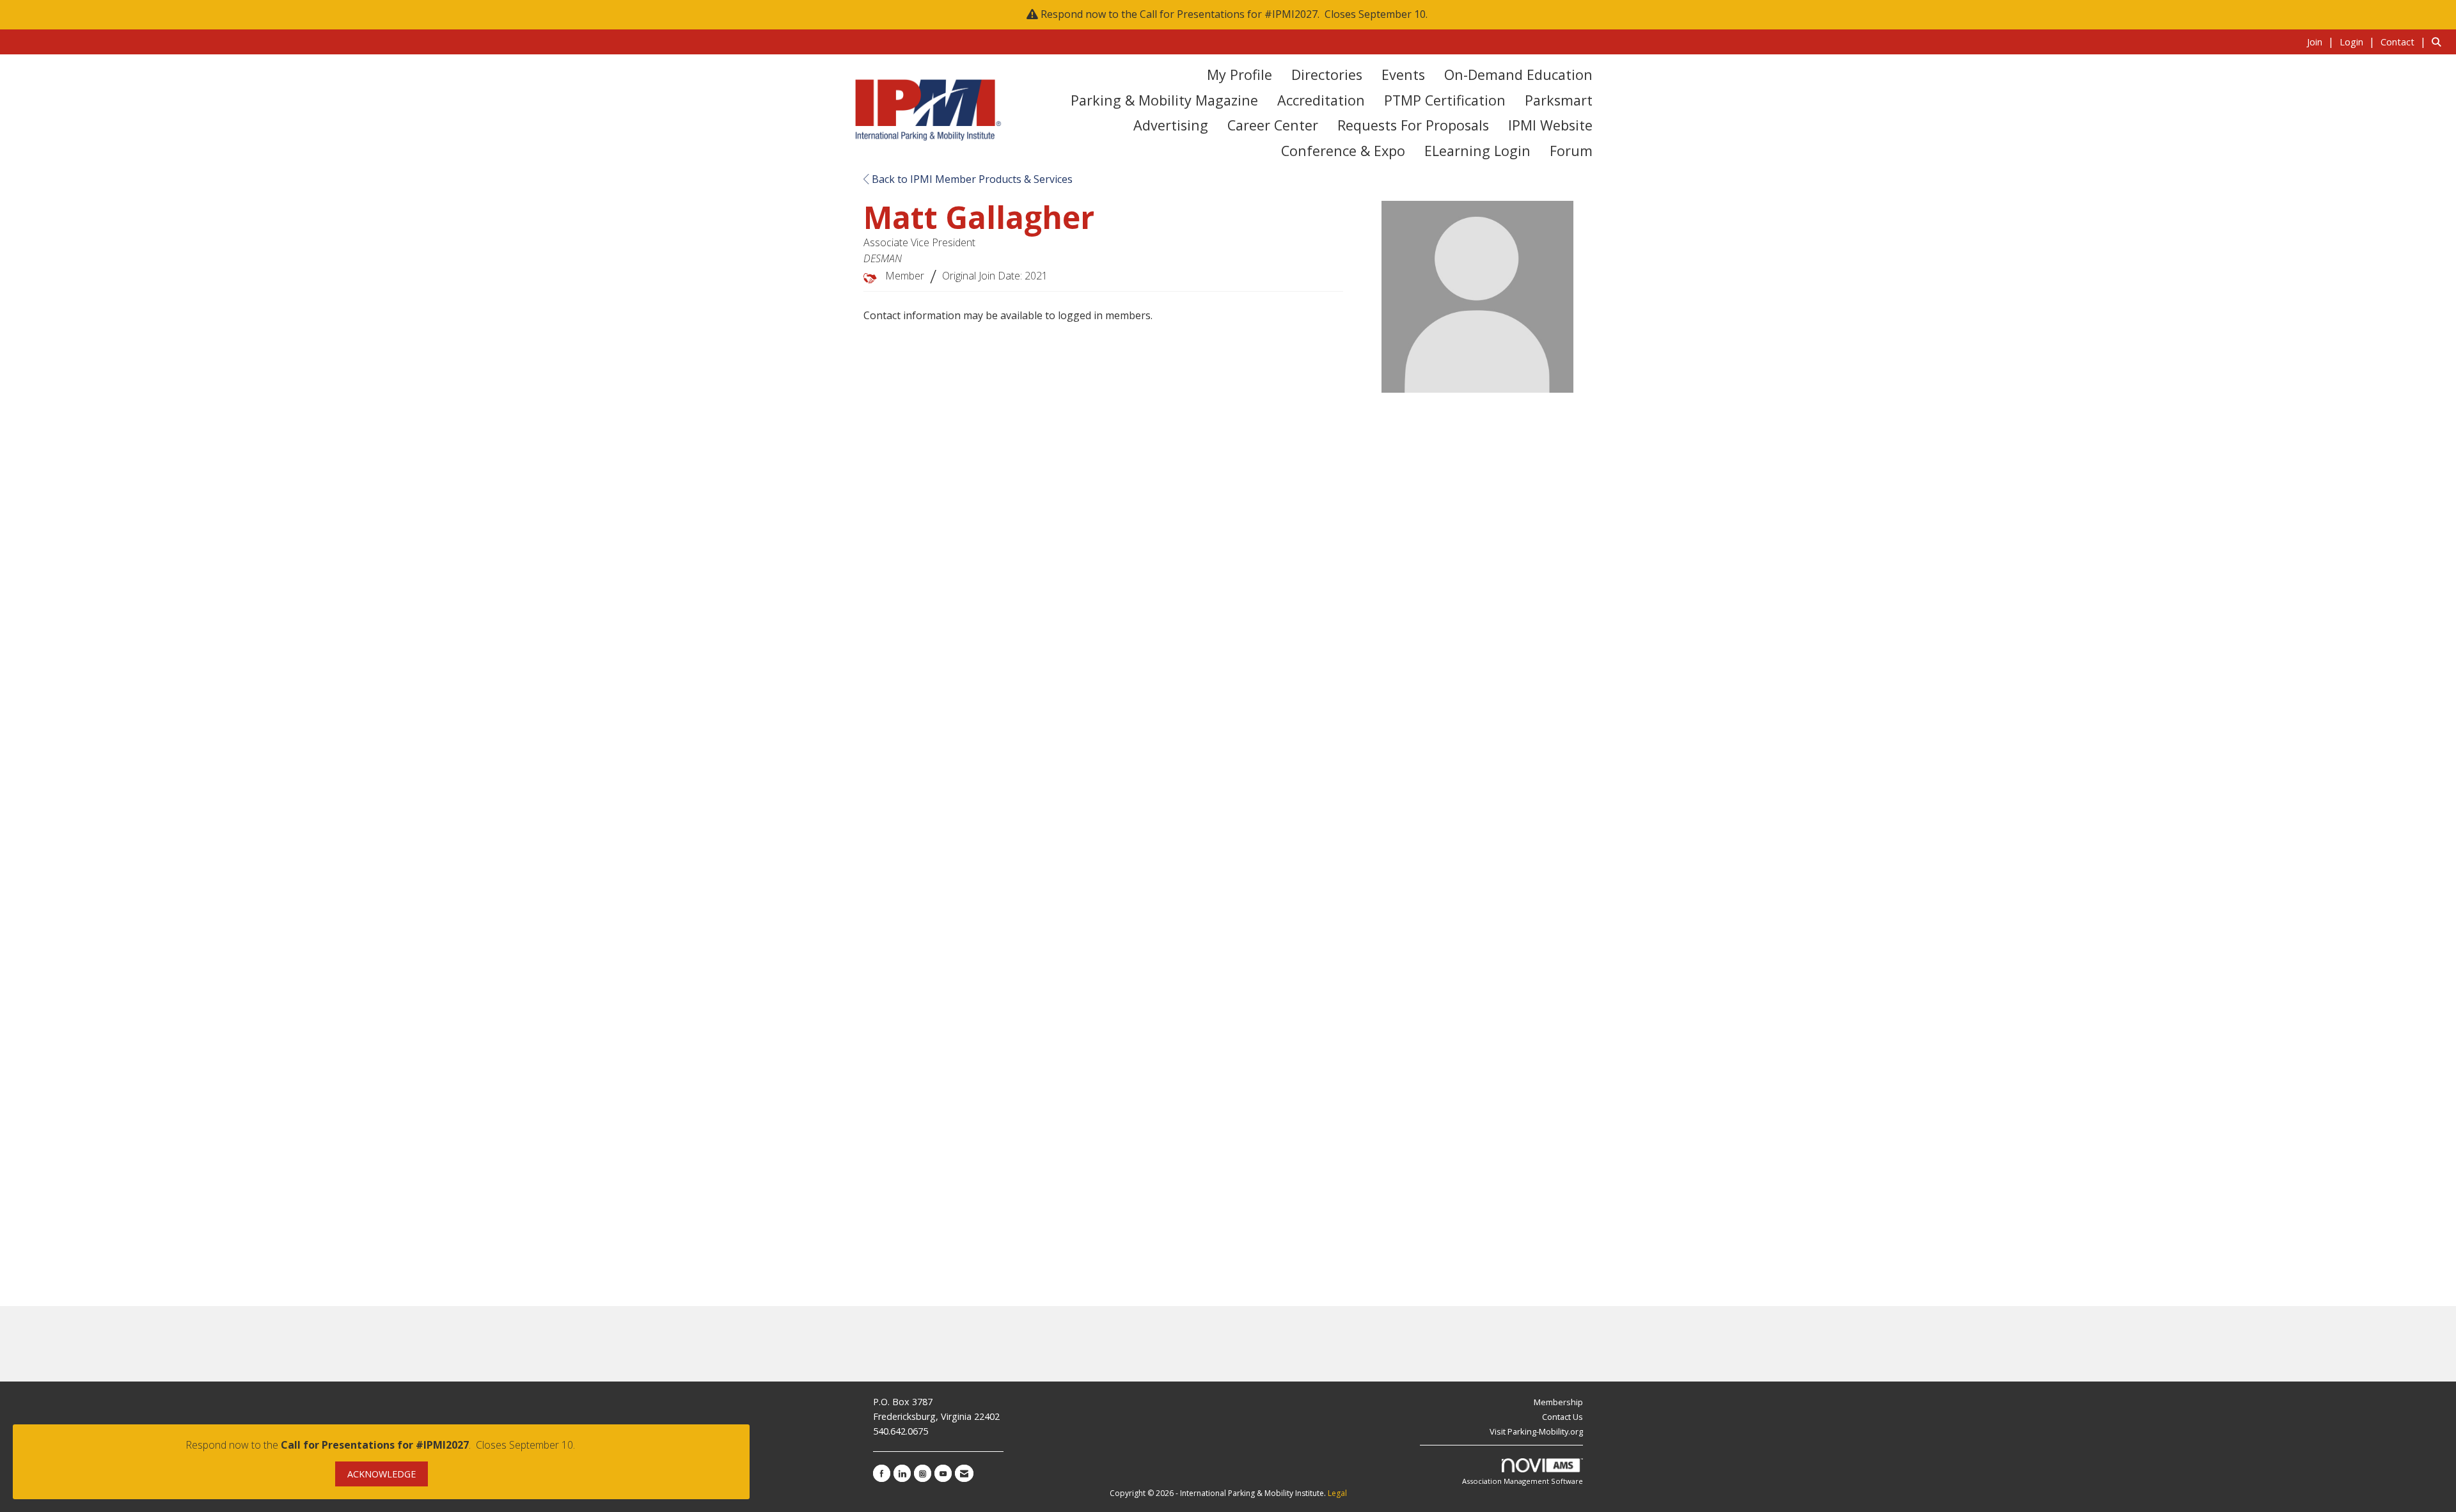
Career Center (1273, 125)
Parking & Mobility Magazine (1164, 100)
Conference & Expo (1343, 151)
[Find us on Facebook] (882, 1473)
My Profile (1240, 75)
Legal (1337, 1493)
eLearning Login (1477, 151)
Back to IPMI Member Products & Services (971, 179)
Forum (1571, 151)
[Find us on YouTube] (943, 1473)
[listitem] (2322, 42)
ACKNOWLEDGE (382, 1474)
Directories (1327, 75)
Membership (1558, 1402)
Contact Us (1563, 1417)
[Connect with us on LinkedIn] (902, 1473)
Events (1403, 75)
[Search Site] (2439, 42)
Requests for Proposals (1413, 125)
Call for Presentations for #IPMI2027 (1229, 14)
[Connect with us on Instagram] (923, 1473)
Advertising (1171, 125)
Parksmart (1559, 100)
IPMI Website (1550, 125)
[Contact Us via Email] (964, 1473)
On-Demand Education (1518, 75)
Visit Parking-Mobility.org (1536, 1431)
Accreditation (1321, 100)
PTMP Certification (1445, 100)
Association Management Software (1523, 1481)
